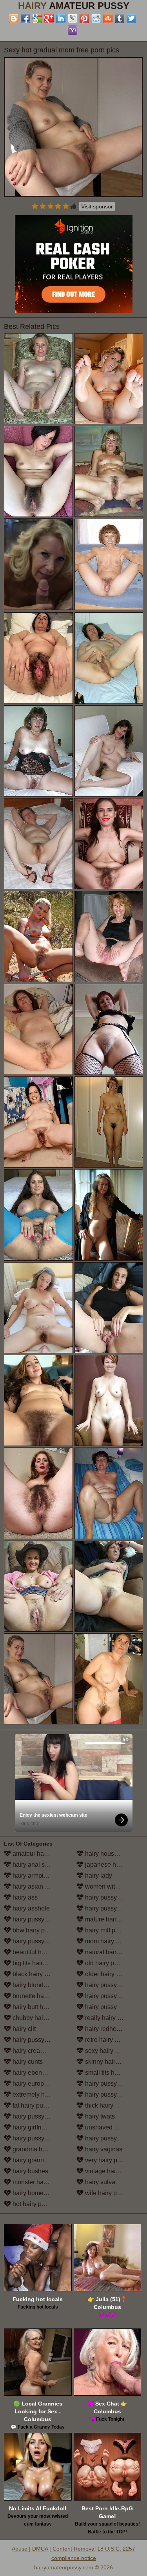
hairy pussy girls (34, 2138)
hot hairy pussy (33, 2204)
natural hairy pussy (111, 1952)
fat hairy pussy (32, 2105)
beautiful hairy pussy (40, 1952)
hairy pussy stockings (113, 2094)
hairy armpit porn (35, 1875)
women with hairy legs (113, 1886)
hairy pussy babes (37, 1919)
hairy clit (23, 2029)
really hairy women (111, 2018)
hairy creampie (32, 2051)
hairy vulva (99, 2182)
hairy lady (98, 1875)
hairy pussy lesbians (113, 1897)
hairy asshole (30, 1908)
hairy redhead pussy (113, 2029)
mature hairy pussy (111, 1919)
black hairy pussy (36, 1974)
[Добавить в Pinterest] (84, 18)
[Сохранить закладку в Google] (37, 18)
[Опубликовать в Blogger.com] (14, 18)
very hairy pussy (107, 2160)
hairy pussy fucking (38, 2116)
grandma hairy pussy (41, 2149)
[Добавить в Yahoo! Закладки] (73, 30)
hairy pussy (100, 2007)
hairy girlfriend (32, 2127)
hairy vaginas (103, 2149)
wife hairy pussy (107, 2193)
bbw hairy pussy (34, 1930)
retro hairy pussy (107, 2040)
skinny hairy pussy (110, 2062)
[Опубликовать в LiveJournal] (73, 18)
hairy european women (41, 2084)
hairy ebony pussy (37, 2073)
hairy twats (99, 2116)
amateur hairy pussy (40, 1854)
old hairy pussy (105, 1963)
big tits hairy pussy (37, 1963)
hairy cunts (27, 2062)
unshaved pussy (107, 2127)
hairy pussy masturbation (113, 1908)
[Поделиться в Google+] (49, 18)
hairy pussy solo (107, 2084)
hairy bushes (30, 2171)
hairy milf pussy (106, 1930)
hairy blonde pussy (38, 1985)
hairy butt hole (31, 2007)
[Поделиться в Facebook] (25, 18)
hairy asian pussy (36, 1886)
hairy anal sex (31, 1865)
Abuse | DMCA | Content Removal (54, 2549)
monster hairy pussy (40, 2182)
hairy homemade (35, 2193)
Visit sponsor (97, 206)
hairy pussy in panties (113, 1996)
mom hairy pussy (108, 1941)
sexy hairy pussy (107, 2051)
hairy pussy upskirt (110, 2138)
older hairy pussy (108, 1974)
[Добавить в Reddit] (96, 18)
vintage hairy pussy (111, 2171)
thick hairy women (109, 2105)
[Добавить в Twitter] (131, 18)
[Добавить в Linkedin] (61, 18)
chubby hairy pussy (39, 2018)
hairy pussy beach (37, 1941)
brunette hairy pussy (40, 1996)
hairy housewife (106, 1854)
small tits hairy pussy (113, 2073)
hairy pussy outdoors (113, 1985)
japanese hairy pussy (113, 1865)
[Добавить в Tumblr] (120, 18)
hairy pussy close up (40, 2040)
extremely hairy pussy (41, 2094)
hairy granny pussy (38, 2160)
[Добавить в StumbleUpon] (108, 18)
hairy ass (24, 1897)
